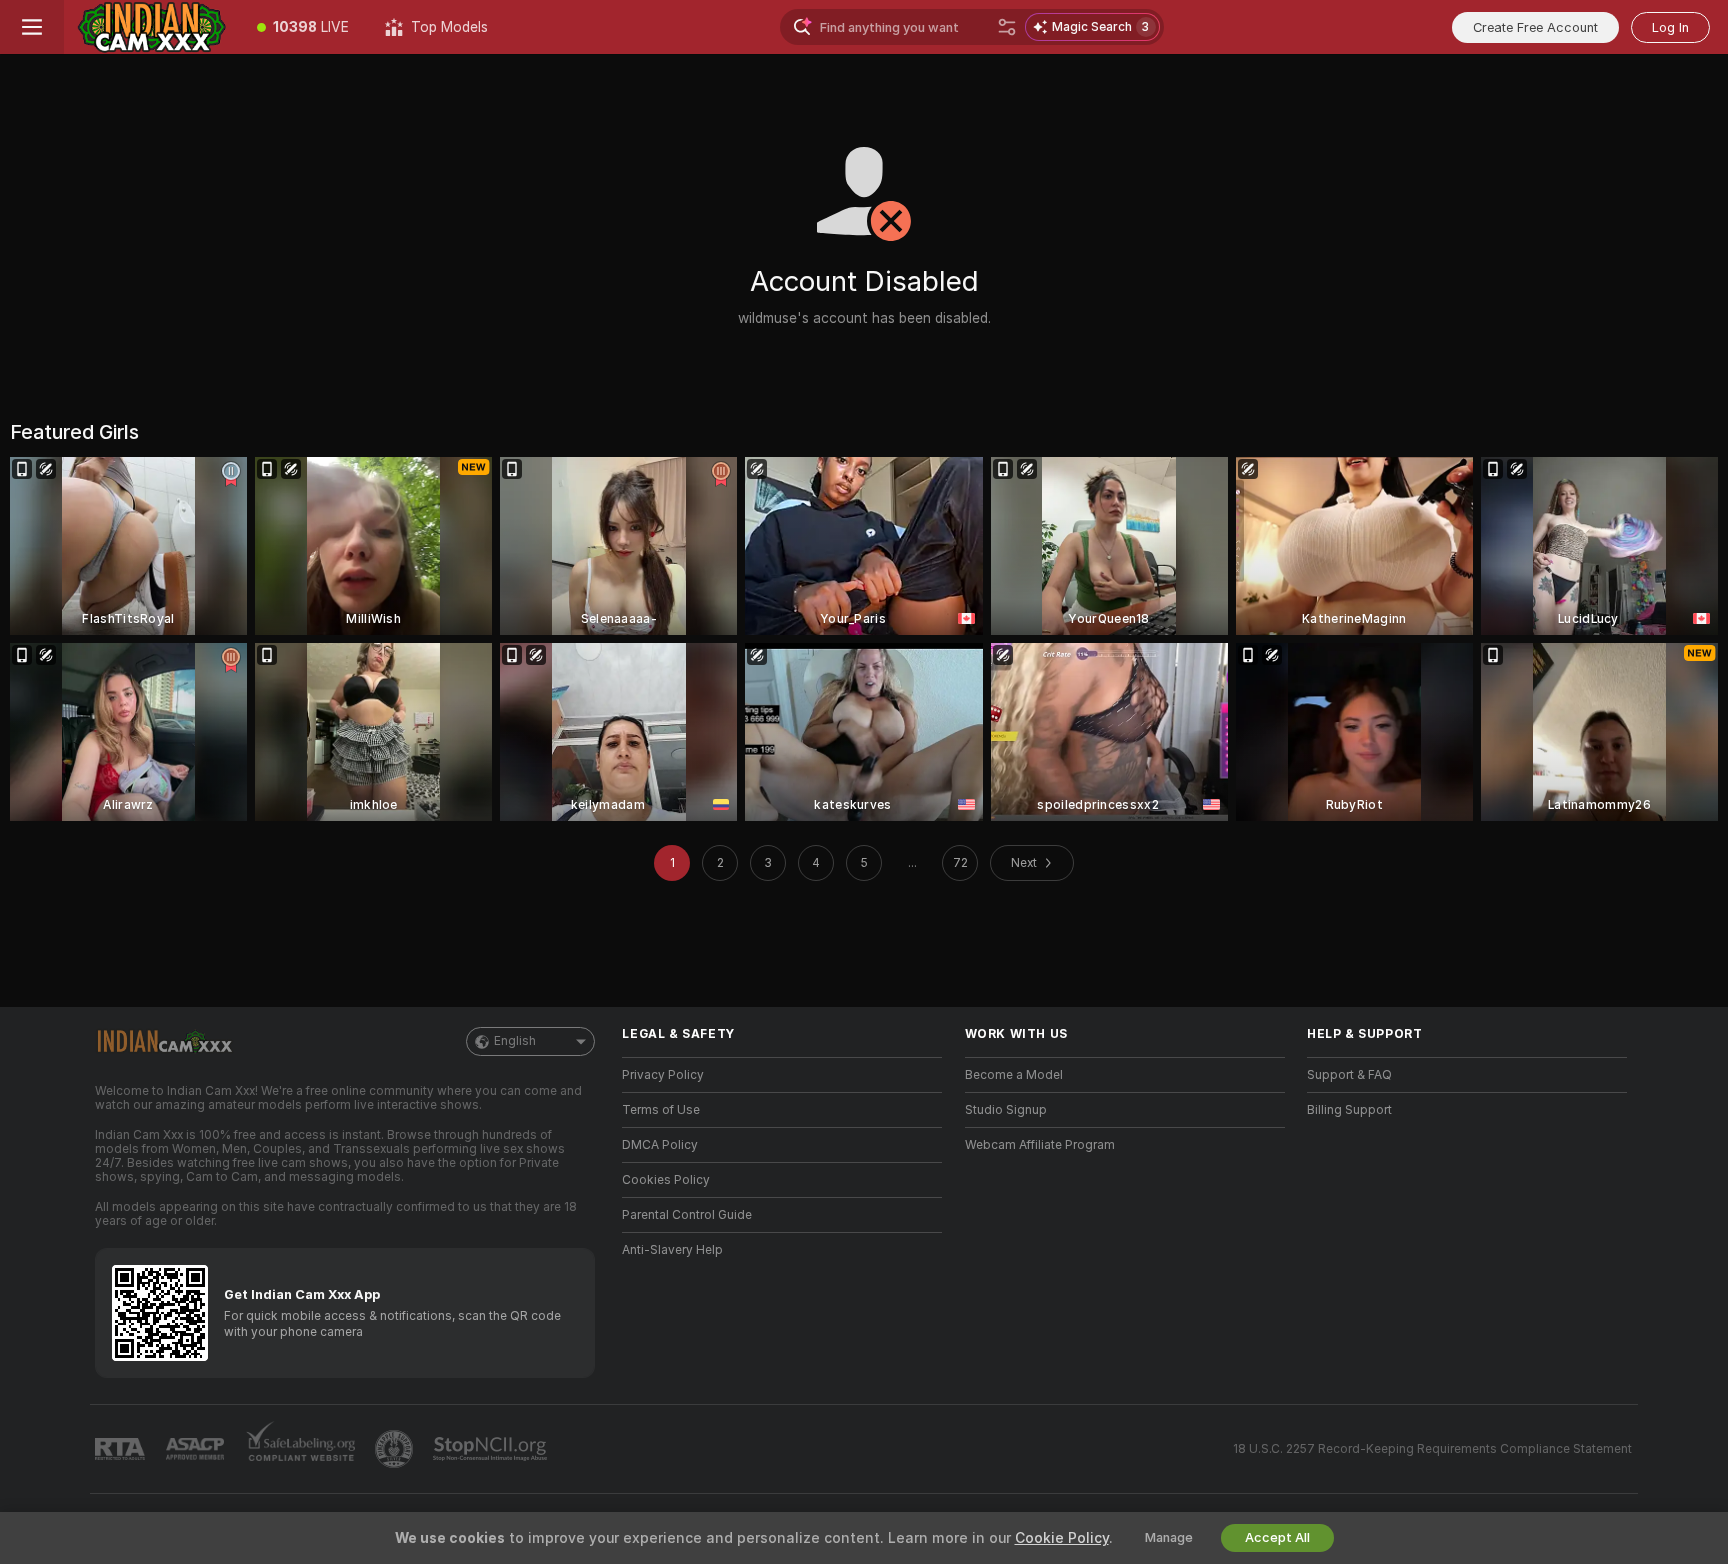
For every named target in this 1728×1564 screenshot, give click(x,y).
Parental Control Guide (687, 1215)
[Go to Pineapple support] (396, 1449)
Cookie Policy (1062, 1538)
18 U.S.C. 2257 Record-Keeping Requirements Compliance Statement (1432, 1449)
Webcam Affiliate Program (1040, 1145)
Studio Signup (1006, 1110)
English (515, 1041)
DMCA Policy (660, 1145)
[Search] (1007, 27)
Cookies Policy (666, 1180)
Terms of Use (661, 1110)
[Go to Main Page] (151, 27)
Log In (1670, 27)
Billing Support (1349, 1110)
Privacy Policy (663, 1075)
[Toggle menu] (32, 27)
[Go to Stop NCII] (492, 1449)
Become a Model (1014, 1075)
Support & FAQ (1349, 1075)
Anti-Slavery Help (672, 1250)
